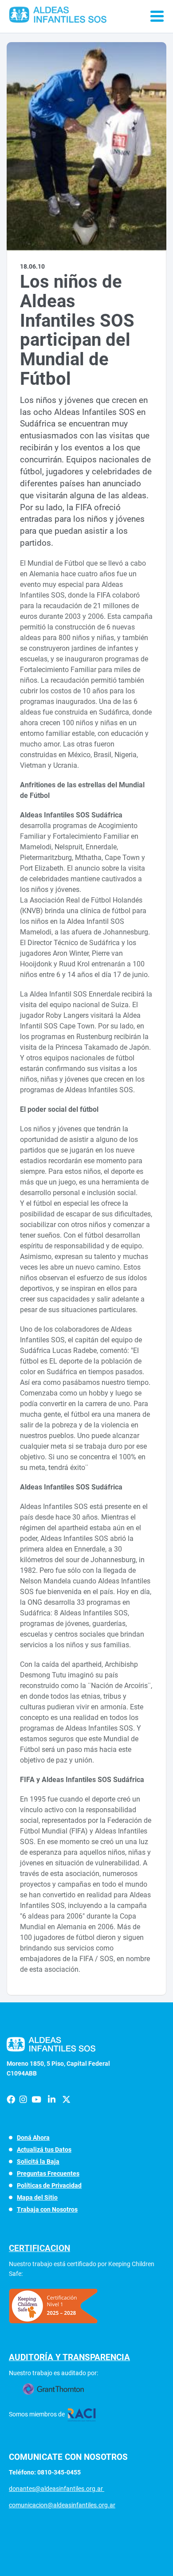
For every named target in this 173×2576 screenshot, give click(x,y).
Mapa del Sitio (37, 2197)
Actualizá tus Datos (44, 2150)
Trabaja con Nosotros (47, 2209)
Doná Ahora (33, 2138)
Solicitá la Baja (38, 2162)
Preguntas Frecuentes (48, 2173)
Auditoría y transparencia (69, 2357)
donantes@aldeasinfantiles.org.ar (57, 2489)
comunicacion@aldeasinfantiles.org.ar (62, 2505)
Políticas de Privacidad (49, 2185)
